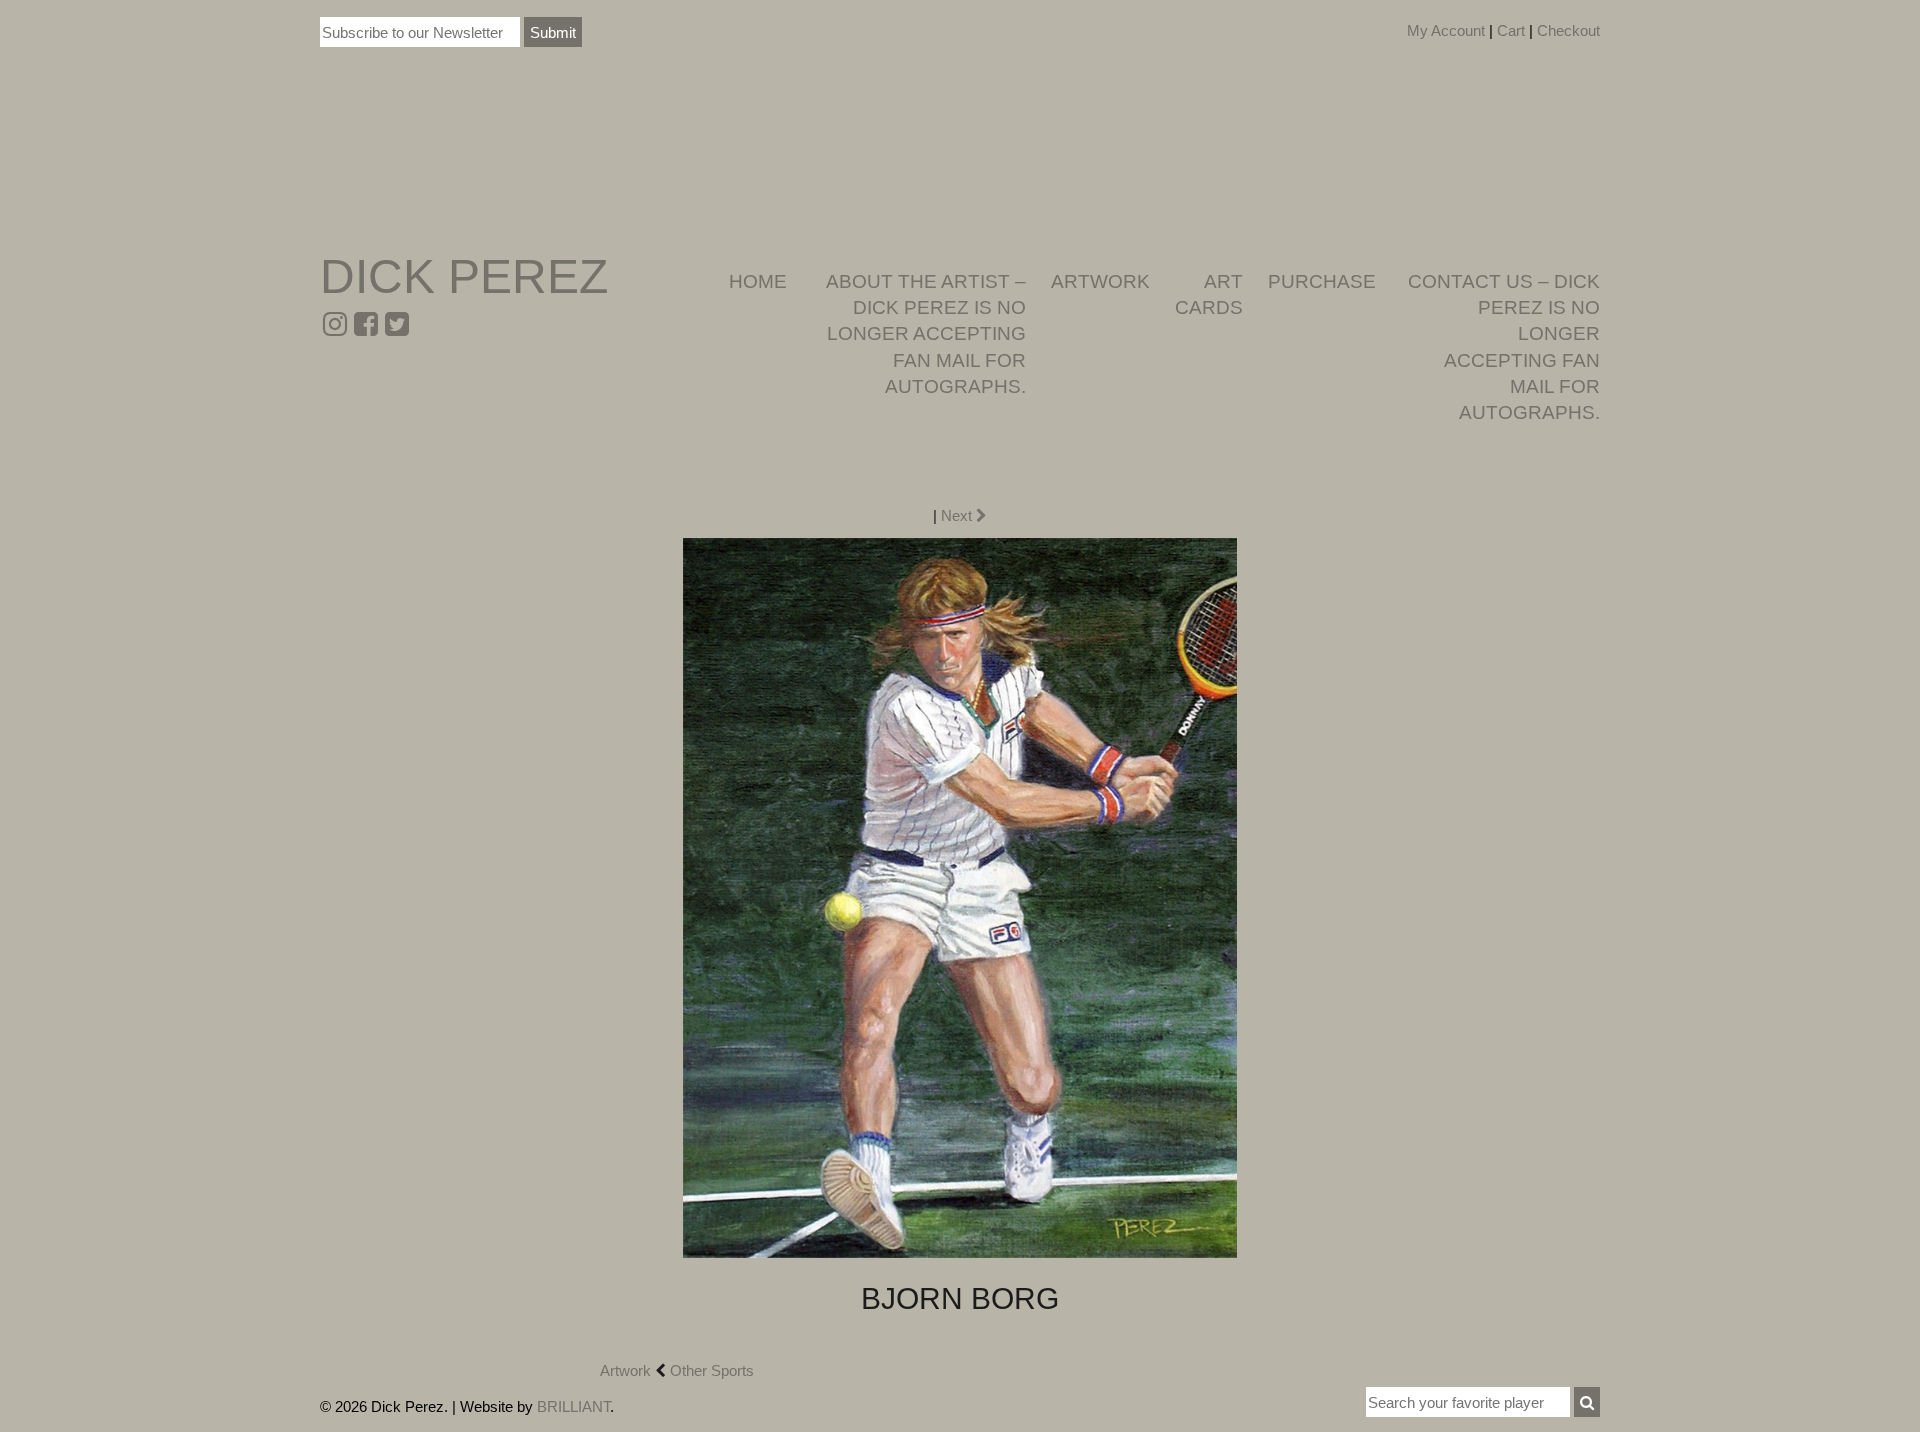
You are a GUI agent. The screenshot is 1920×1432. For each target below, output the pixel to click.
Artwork (1100, 281)
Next (958, 515)
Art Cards (1209, 294)
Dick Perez (464, 276)
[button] (1587, 1402)
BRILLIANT (573, 1406)
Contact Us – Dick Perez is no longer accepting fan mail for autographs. (1504, 347)
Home (758, 281)
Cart (1511, 30)
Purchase (1322, 281)
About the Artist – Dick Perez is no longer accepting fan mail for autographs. (926, 334)
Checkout (1568, 30)
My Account (1446, 30)
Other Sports (712, 1370)
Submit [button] (553, 32)
